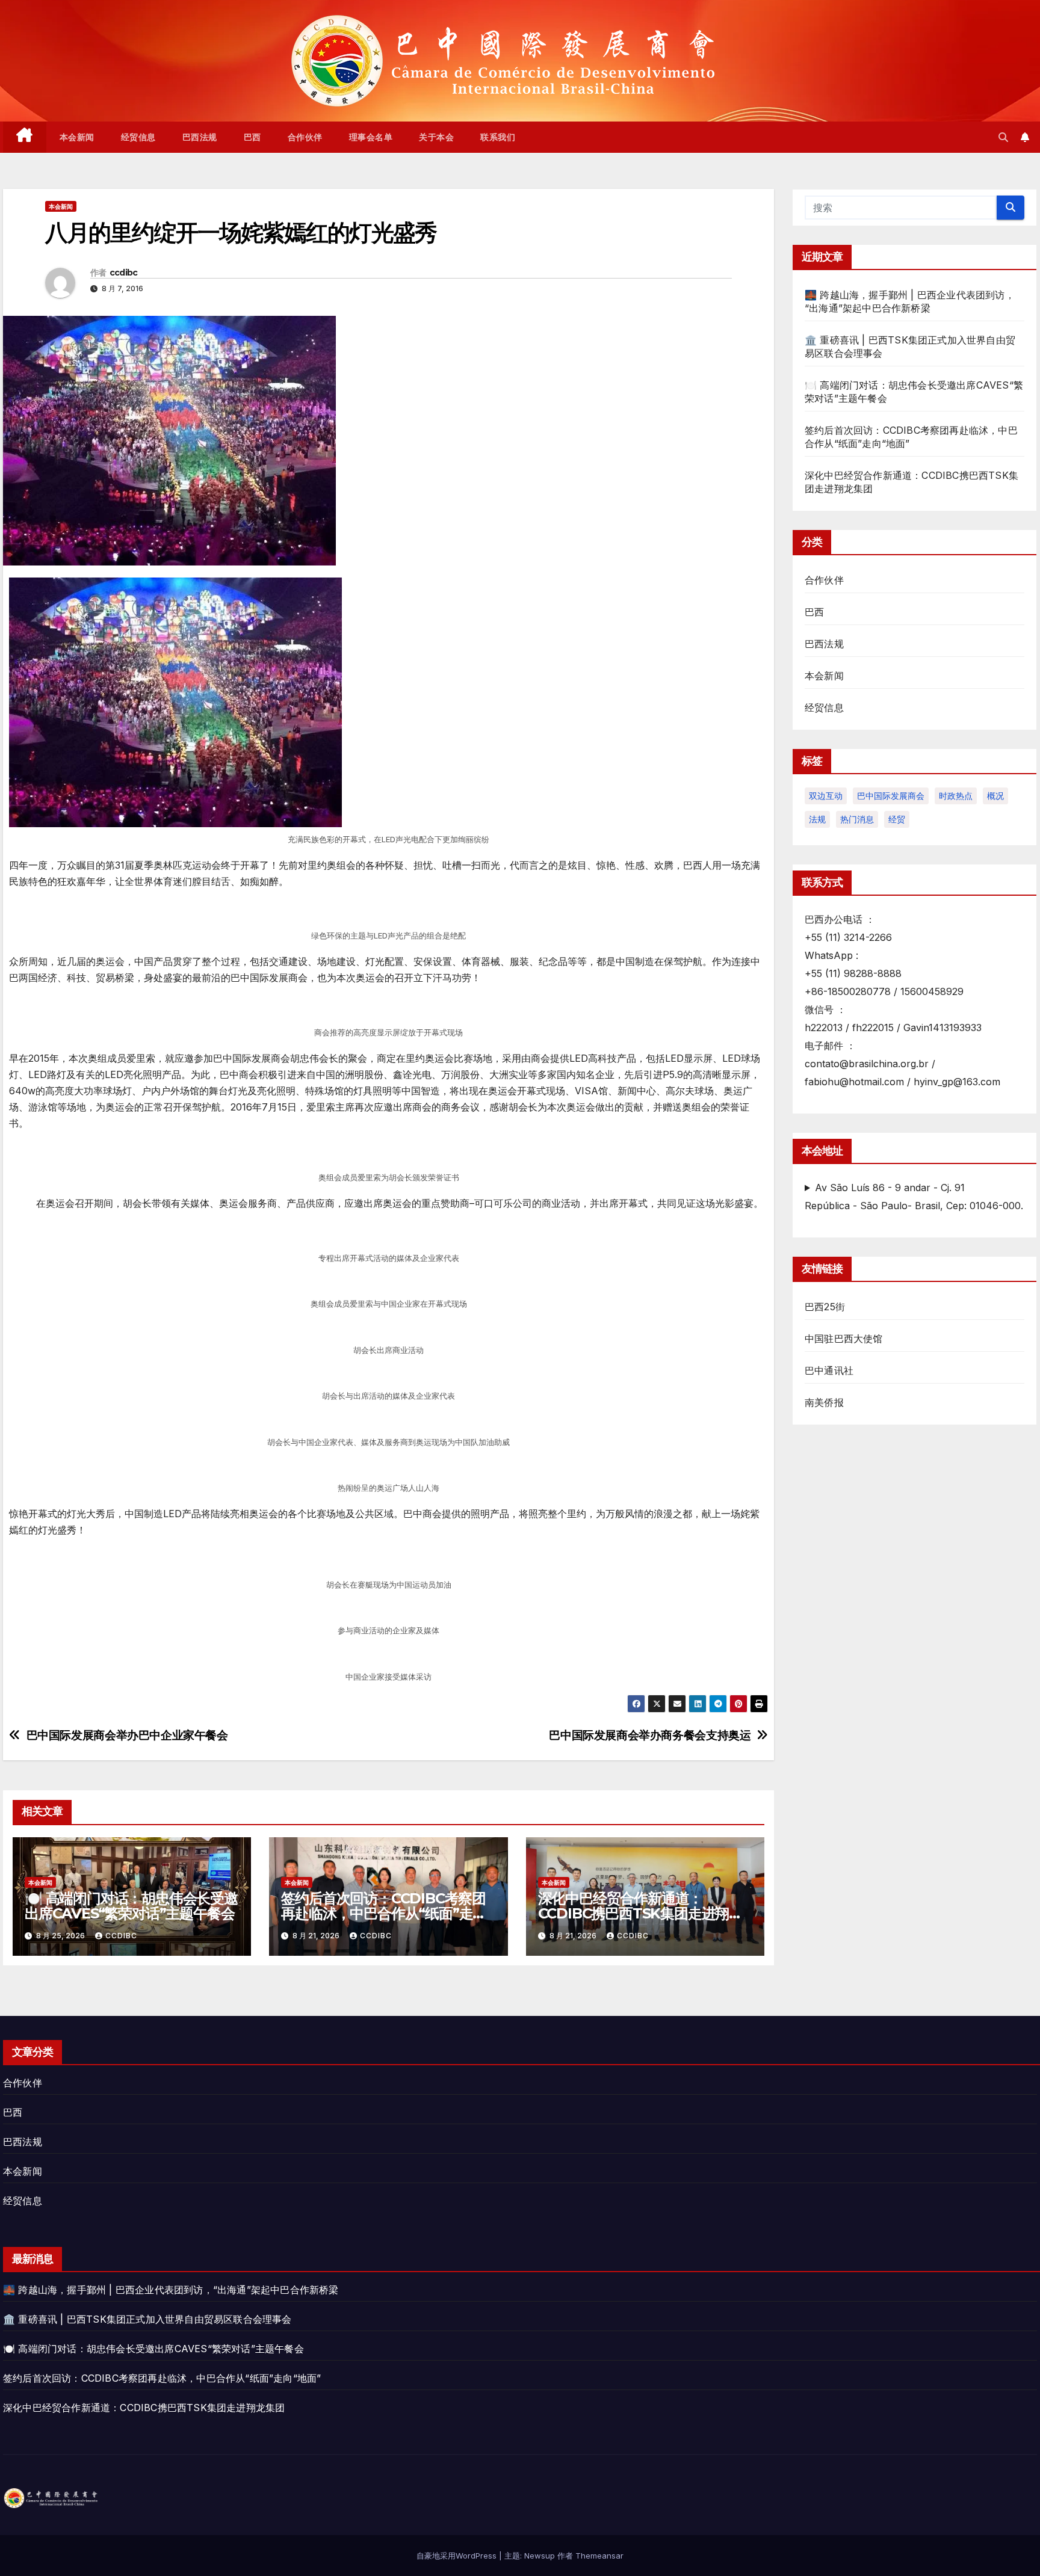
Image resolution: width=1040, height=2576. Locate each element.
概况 (995, 796)
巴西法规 (200, 137)
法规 (817, 819)
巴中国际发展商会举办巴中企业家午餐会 (127, 1735)
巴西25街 (825, 1307)
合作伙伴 (305, 137)
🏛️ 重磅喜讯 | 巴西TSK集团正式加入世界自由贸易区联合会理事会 (147, 2319)
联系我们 (498, 137)
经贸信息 (138, 137)
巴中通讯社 (829, 1370)
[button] (1003, 137)
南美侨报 (824, 1402)
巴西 (252, 137)
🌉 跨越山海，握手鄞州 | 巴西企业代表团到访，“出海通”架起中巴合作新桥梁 (171, 2290)
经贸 (897, 819)
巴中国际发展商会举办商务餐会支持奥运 (650, 1735)
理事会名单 (371, 137)
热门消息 (857, 819)
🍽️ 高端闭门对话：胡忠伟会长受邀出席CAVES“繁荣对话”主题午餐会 (131, 1906)
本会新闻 (77, 137)
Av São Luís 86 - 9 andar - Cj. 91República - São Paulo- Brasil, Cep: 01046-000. (914, 1197)
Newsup (540, 2556)
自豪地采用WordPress (458, 2556)
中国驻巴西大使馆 (844, 1339)
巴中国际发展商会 (891, 796)
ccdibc (124, 273)
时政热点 (956, 796)
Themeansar (599, 2556)
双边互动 (826, 796)
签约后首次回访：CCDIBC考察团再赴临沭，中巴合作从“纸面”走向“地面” (384, 1913)
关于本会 (436, 137)
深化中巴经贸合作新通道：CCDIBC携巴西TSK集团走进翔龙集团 (640, 1913)
